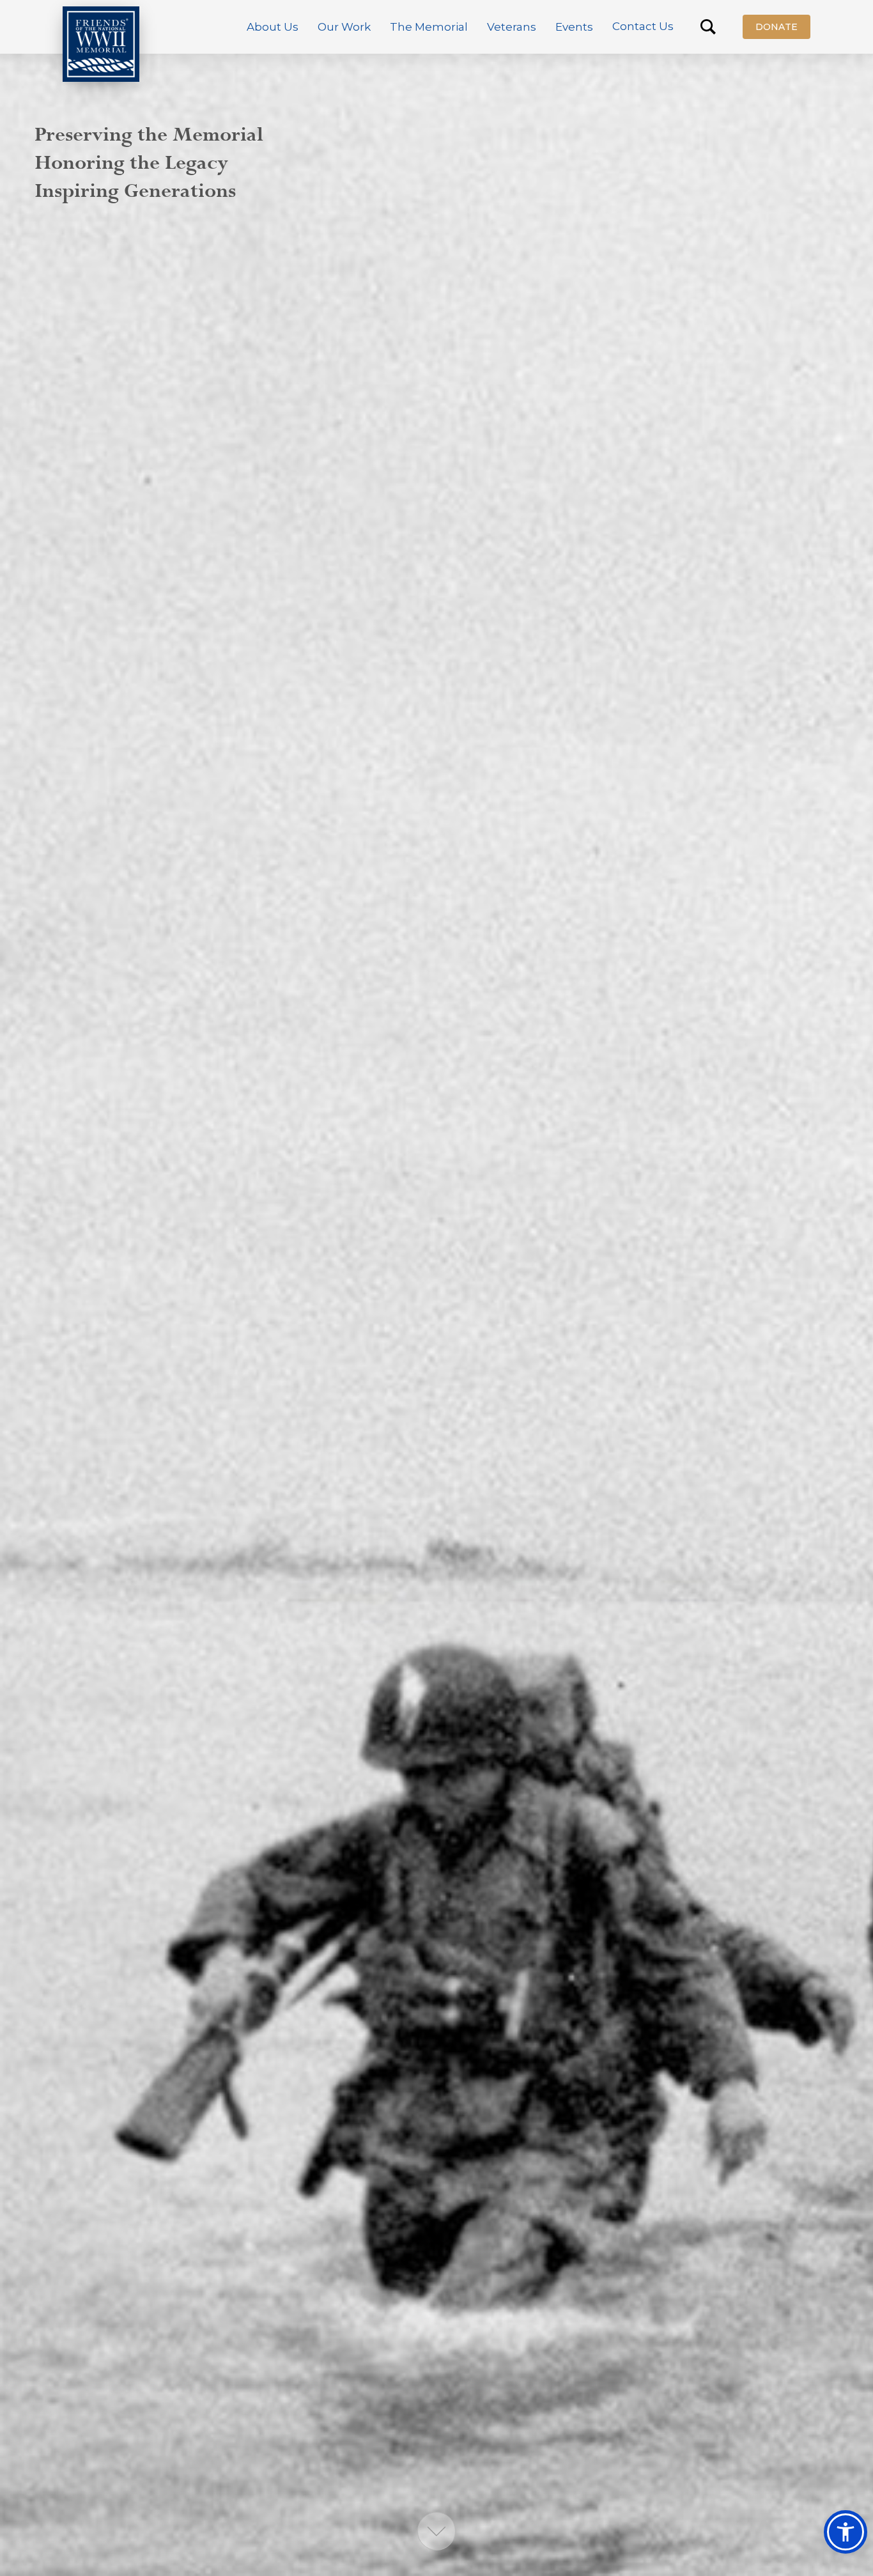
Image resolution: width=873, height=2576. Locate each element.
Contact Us (643, 26)
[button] (273, 27)
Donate (776, 27)
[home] (101, 44)
